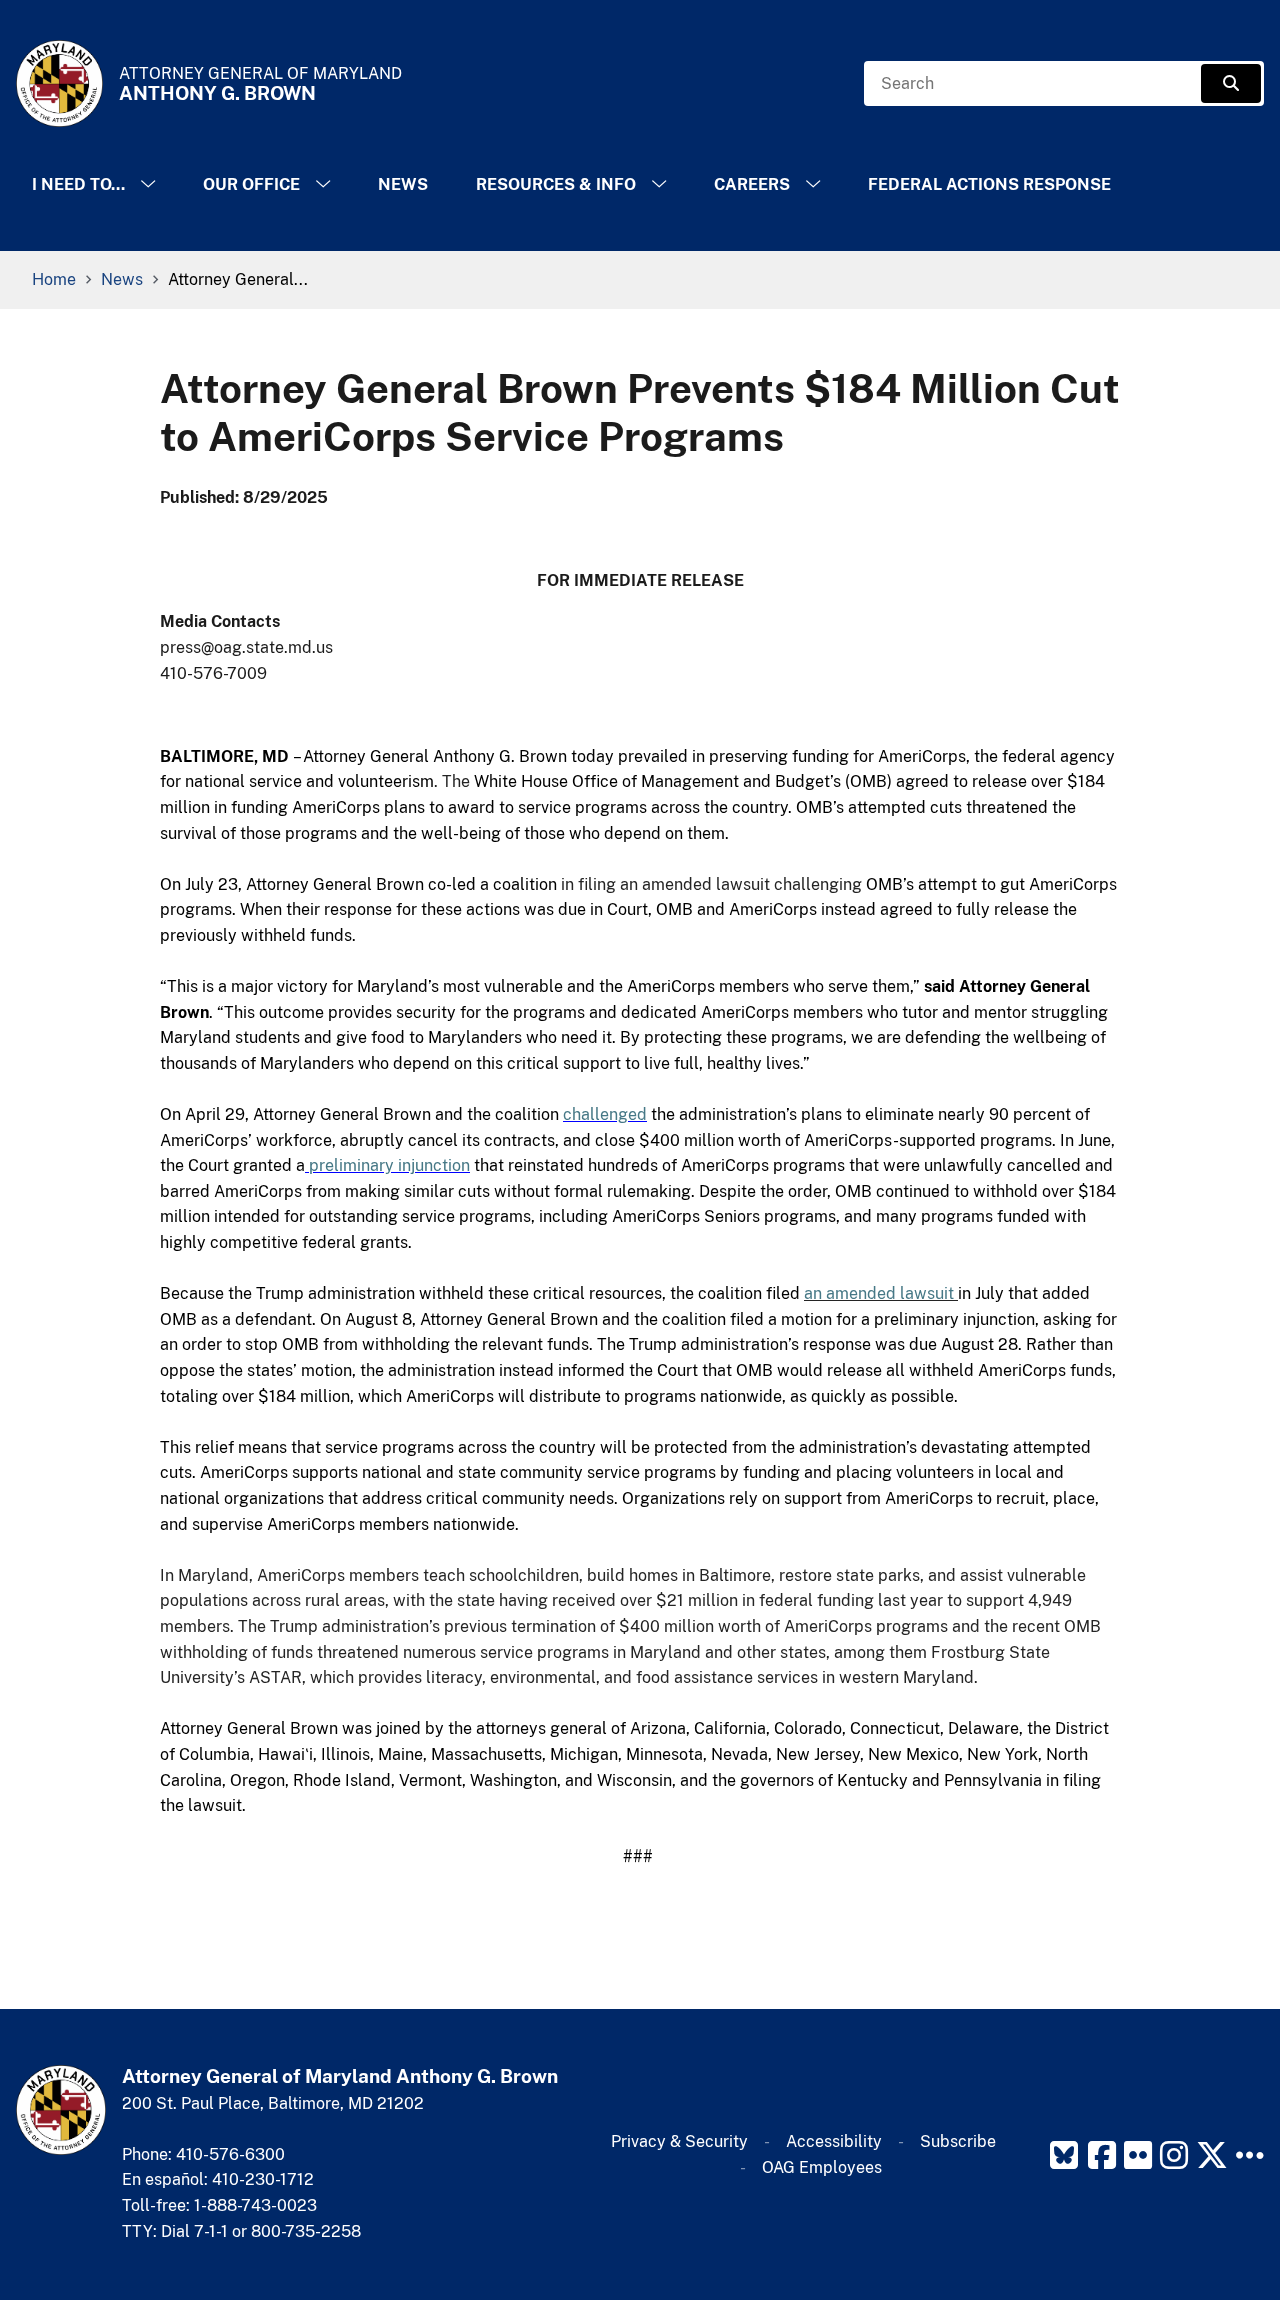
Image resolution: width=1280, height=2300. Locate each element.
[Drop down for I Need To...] (148, 184)
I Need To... (78, 184)
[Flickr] (1138, 2155)
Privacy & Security (679, 2141)
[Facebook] (1102, 2155)
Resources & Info (556, 184)
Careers (752, 184)
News (403, 184)
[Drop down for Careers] (813, 184)
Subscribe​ (958, 2141)
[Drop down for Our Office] (323, 184)
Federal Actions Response (989, 184)
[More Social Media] (1250, 2155)
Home (54, 279)
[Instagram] (1174, 2155)
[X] (1212, 2155)
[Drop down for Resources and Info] (659, 184)
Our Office (251, 184)
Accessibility (834, 2141)
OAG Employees (822, 2167)
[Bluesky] (1064, 2155)
